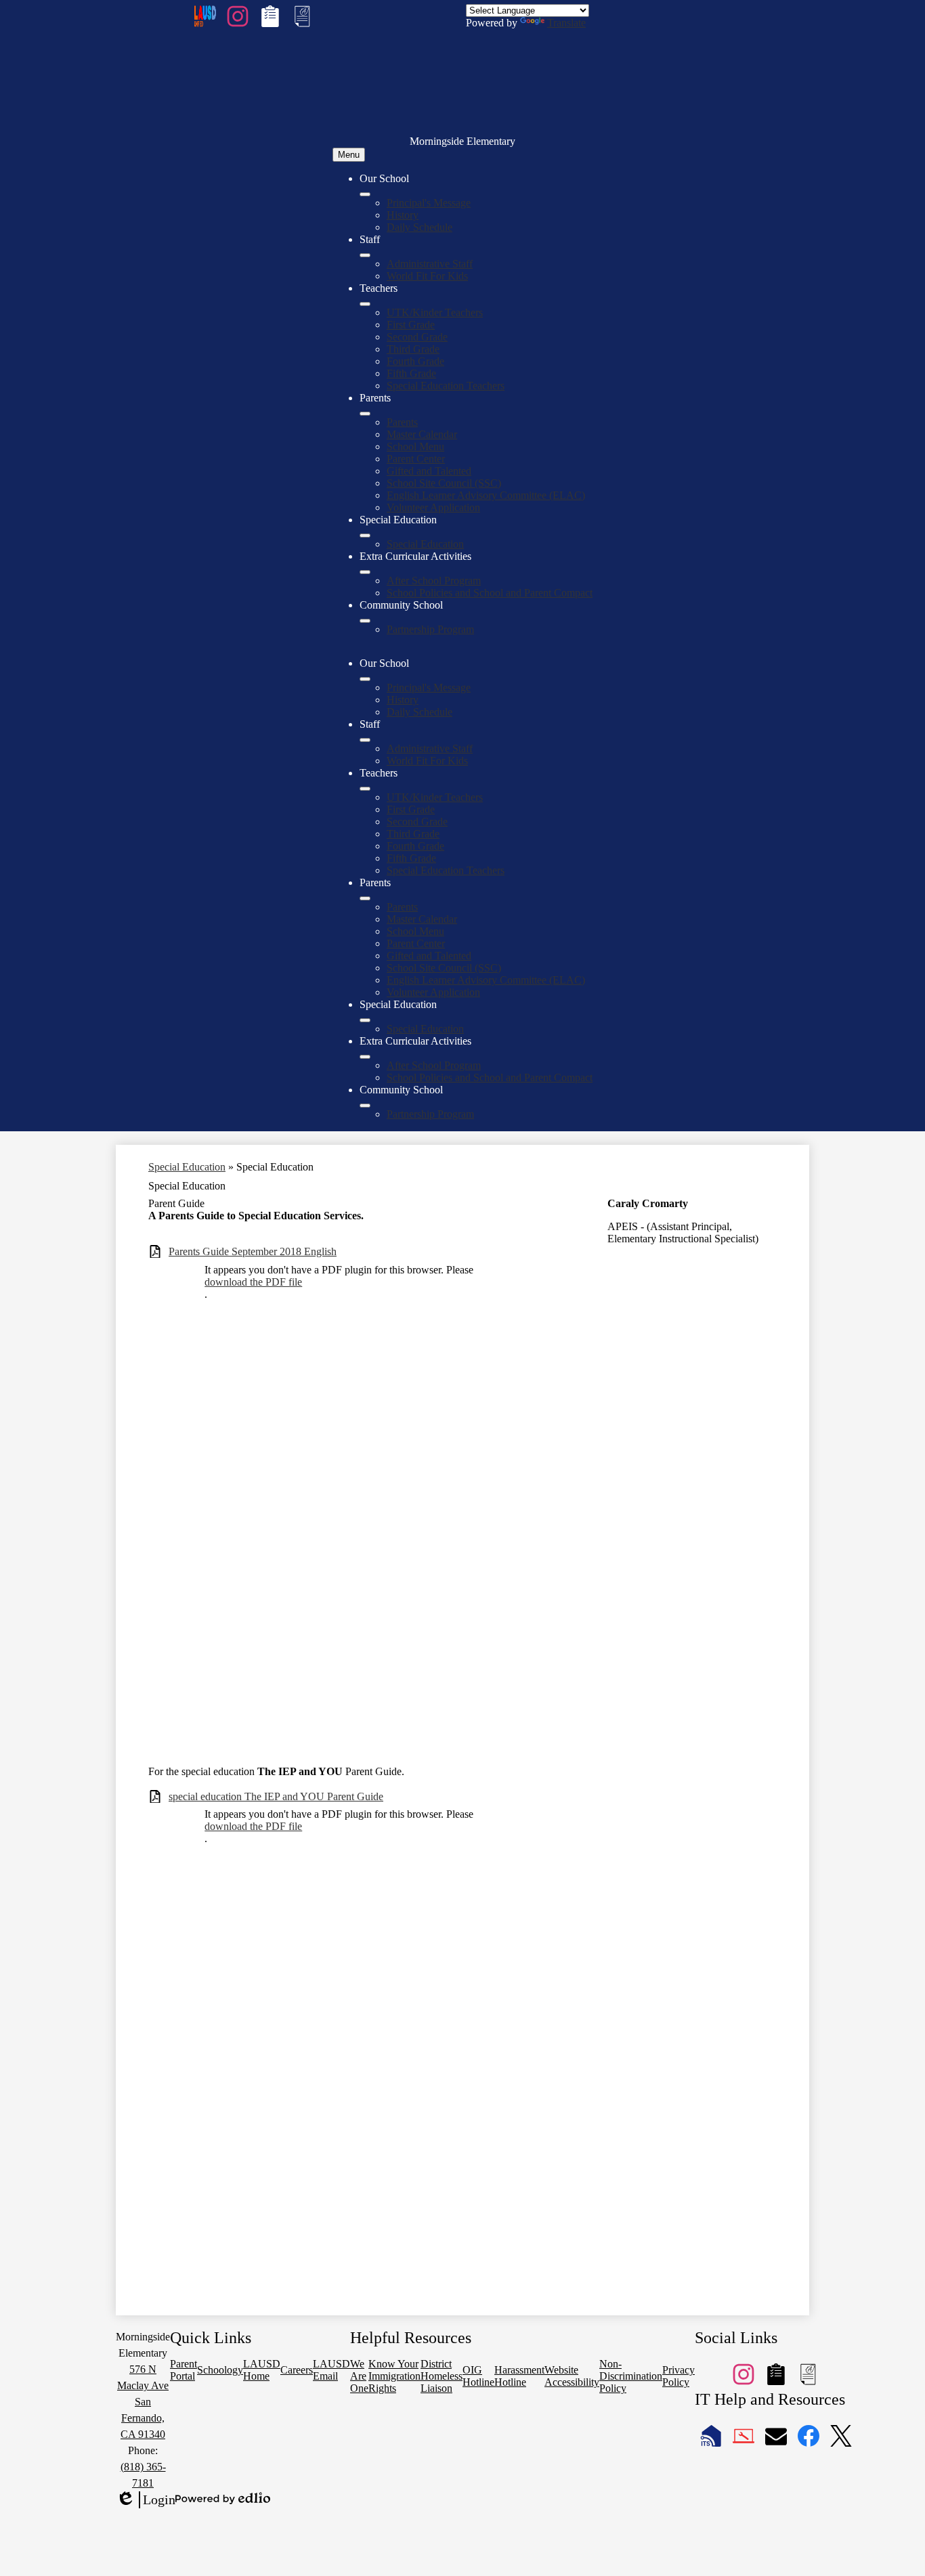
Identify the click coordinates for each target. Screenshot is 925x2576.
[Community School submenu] (365, 621)
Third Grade (413, 349)
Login (146, 2500)
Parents (402, 422)
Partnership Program (430, 629)
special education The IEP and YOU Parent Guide (276, 1796)
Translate (566, 23)
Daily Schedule (420, 227)
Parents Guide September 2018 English (253, 1251)
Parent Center (416, 459)
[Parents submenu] (365, 414)
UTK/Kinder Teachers (435, 312)
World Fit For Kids (427, 276)
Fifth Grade (411, 373)
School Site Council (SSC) (444, 483)
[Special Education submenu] (365, 536)
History (403, 215)
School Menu (415, 446)
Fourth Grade (415, 361)
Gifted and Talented (429, 471)
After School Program (434, 581)
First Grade (411, 325)
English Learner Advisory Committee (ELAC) (486, 495)
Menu (349, 155)
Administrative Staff (430, 264)
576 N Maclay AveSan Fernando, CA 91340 (143, 2402)
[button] (365, 679)
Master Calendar (422, 434)
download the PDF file (253, 1282)
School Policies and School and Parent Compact (490, 593)
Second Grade (417, 337)
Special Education (425, 544)
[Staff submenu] (365, 255)
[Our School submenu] (365, 194)
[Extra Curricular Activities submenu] (365, 572)
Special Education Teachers (446, 386)
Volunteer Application (433, 507)
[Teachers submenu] (365, 304)
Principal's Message (429, 203)
